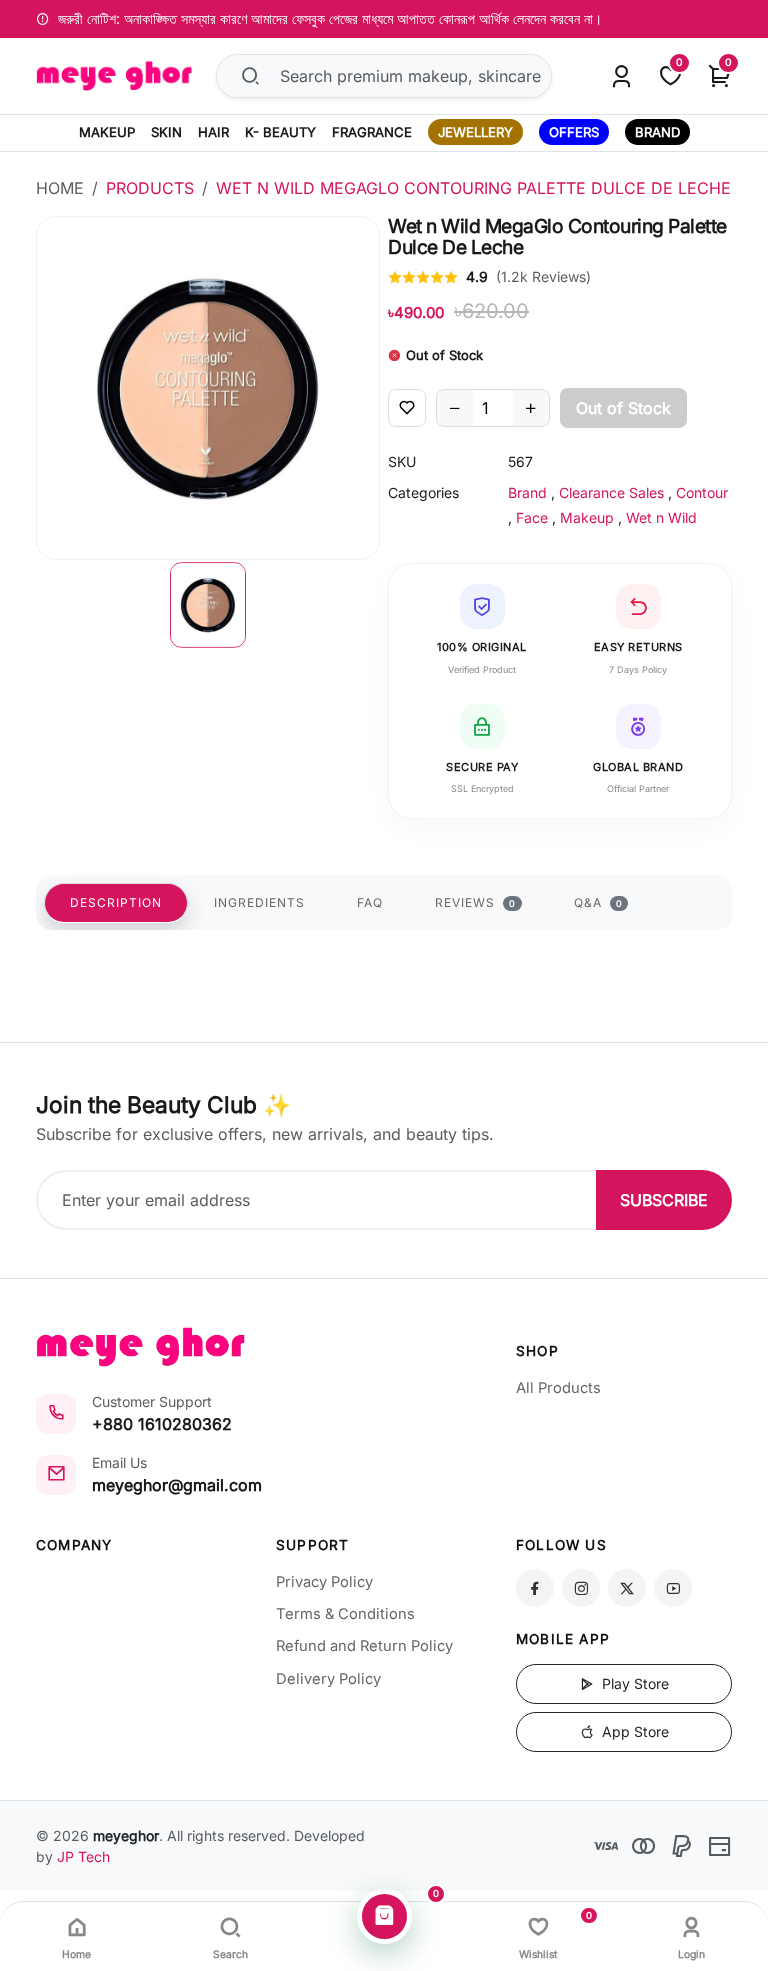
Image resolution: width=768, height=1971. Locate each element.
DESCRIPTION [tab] (116, 902)
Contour (702, 492)
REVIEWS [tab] (475, 902)
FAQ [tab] (370, 902)
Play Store (633, 1683)
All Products (558, 1388)
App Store (633, 1731)
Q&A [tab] (598, 902)
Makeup (587, 517)
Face (532, 517)
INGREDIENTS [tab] (259, 902)
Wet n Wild (661, 517)
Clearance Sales (611, 492)
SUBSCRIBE (664, 1200)
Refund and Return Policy (364, 1646)
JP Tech (83, 1856)
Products (150, 188)
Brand (527, 492)
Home (60, 188)
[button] (208, 605)
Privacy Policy (324, 1582)
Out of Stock (623, 408)
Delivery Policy (328, 1679)
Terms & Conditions (345, 1614)
